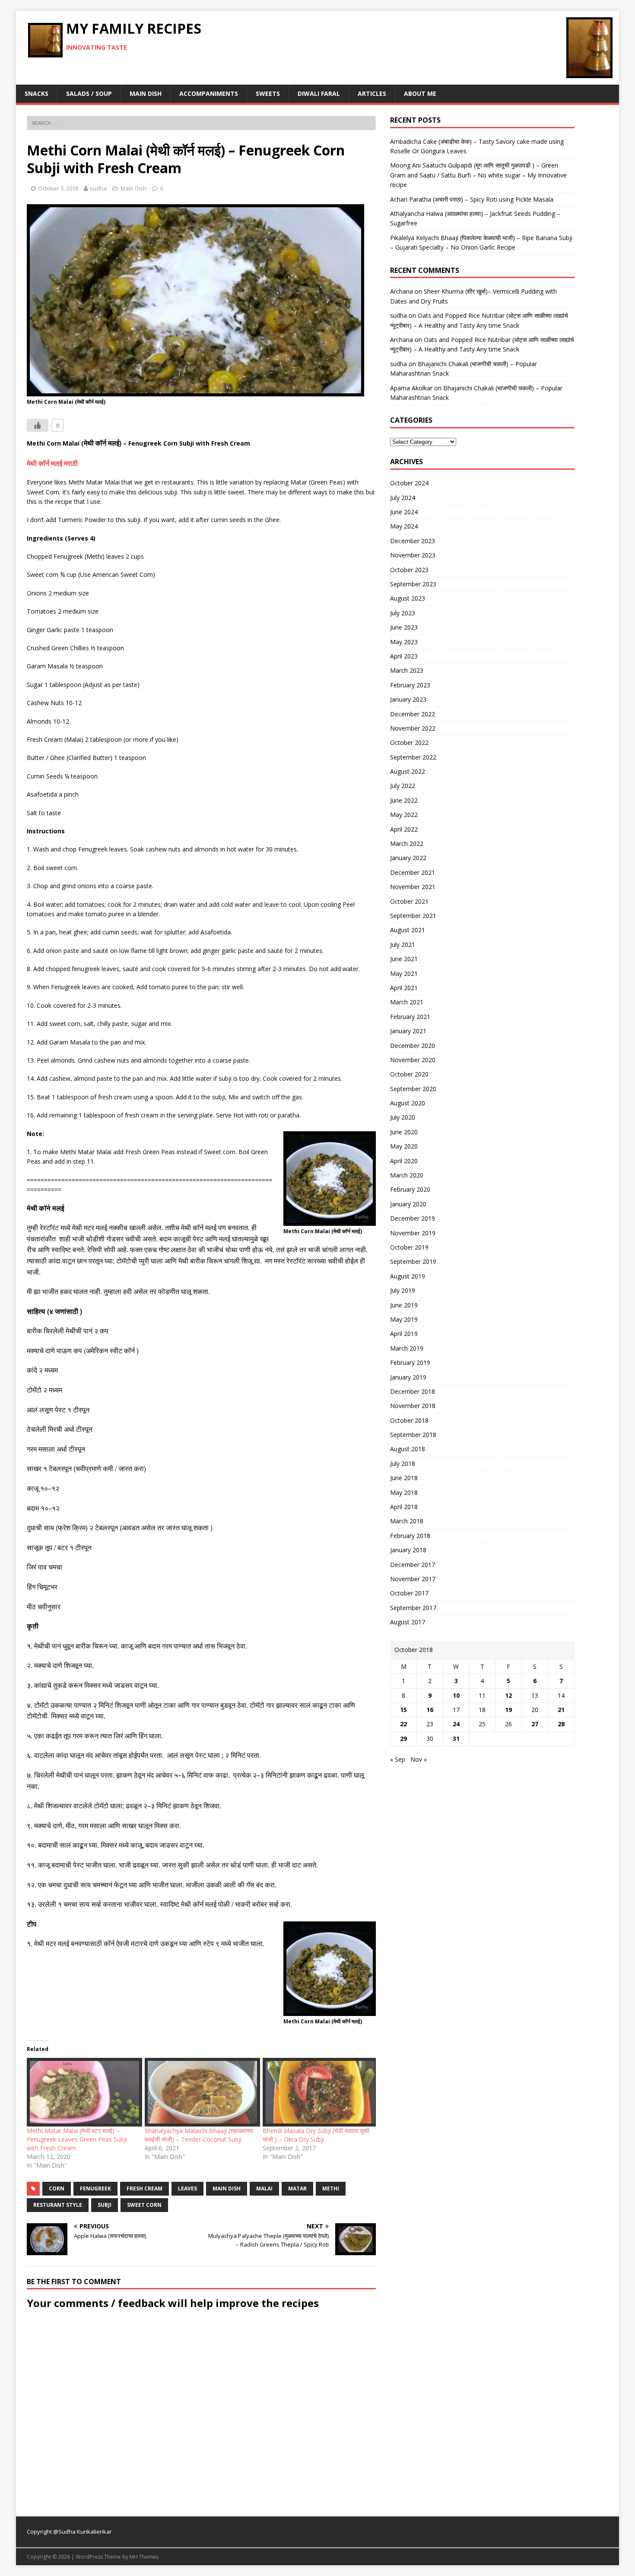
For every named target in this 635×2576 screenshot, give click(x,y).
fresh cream (144, 2188)
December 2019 (413, 1218)
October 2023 (409, 570)
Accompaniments (209, 93)
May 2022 (404, 815)
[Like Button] (38, 425)
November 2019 (413, 1233)
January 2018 (408, 1550)
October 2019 (409, 1247)
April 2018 (404, 1507)
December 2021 (413, 872)
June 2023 (404, 627)
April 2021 (404, 988)
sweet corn (144, 2205)
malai (264, 2188)
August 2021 (408, 930)
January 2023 (408, 699)
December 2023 (413, 541)
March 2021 (407, 1002)
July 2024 (403, 498)
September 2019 (413, 1261)
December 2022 (413, 714)
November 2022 (413, 728)
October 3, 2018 (58, 188)
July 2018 (403, 1464)
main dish (227, 2188)
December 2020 (413, 1046)
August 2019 (408, 1276)
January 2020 (408, 1204)
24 (456, 1724)
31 (456, 1739)
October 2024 (409, 483)
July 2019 (403, 1290)
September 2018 (413, 1435)
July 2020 (403, 1117)
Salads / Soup (89, 93)
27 (535, 1724)
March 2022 (407, 843)
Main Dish (146, 93)
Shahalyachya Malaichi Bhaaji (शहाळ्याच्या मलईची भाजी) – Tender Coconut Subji (199, 2135)
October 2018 (409, 1420)
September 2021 (413, 916)
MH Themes (144, 2557)
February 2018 (410, 1536)
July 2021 (403, 945)
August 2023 (408, 598)
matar (297, 2188)
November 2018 (413, 1406)
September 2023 (413, 584)
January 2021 (408, 1031)
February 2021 (410, 1017)
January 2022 (408, 858)
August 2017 (408, 1622)
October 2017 (409, 1593)
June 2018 (404, 1478)
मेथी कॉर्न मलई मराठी (52, 464)
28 (561, 1724)
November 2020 (413, 1060)
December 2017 (413, 1565)
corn (57, 2188)
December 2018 (413, 1391)
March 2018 (407, 1521)
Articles (372, 93)
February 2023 (410, 685)
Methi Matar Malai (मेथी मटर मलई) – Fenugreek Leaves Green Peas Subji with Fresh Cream (77, 2139)
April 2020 (404, 1161)
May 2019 (404, 1319)
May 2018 (404, 1492)
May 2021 (404, 973)
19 (508, 1710)
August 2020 (408, 1103)
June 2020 (404, 1132)
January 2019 (408, 1377)
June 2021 (404, 959)
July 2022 (403, 786)
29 (403, 1739)
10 (456, 1695)
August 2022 (408, 771)
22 (403, 1724)
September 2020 (413, 1089)
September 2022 (413, 757)
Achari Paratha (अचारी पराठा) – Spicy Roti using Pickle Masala (472, 199)
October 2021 (409, 901)
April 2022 (404, 829)
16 (430, 1710)
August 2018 (408, 1449)
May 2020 (404, 1146)
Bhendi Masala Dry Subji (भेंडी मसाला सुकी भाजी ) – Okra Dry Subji (316, 2135)
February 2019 (410, 1362)
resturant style (58, 2205)
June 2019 (404, 1305)
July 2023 (403, 613)
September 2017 (413, 1608)
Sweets (268, 93)
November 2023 (413, 555)
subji (105, 2205)
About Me (420, 93)
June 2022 (404, 800)
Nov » (419, 1759)
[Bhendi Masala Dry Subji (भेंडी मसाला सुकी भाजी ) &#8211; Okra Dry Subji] (317, 2092)
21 (561, 1710)
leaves (187, 2188)
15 (403, 1710)
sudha (98, 188)
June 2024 (404, 512)
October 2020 (409, 1074)
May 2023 (404, 642)
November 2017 (413, 1579)
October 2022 (409, 742)
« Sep (398, 1759)
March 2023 (407, 670)
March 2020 (407, 1175)
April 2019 (404, 1334)
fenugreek (95, 2188)
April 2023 (404, 656)
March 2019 (407, 1348)
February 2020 (410, 1189)
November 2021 (413, 887)
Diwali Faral (319, 93)
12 (508, 1695)
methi (331, 2188)
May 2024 (404, 526)
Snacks (37, 93)
